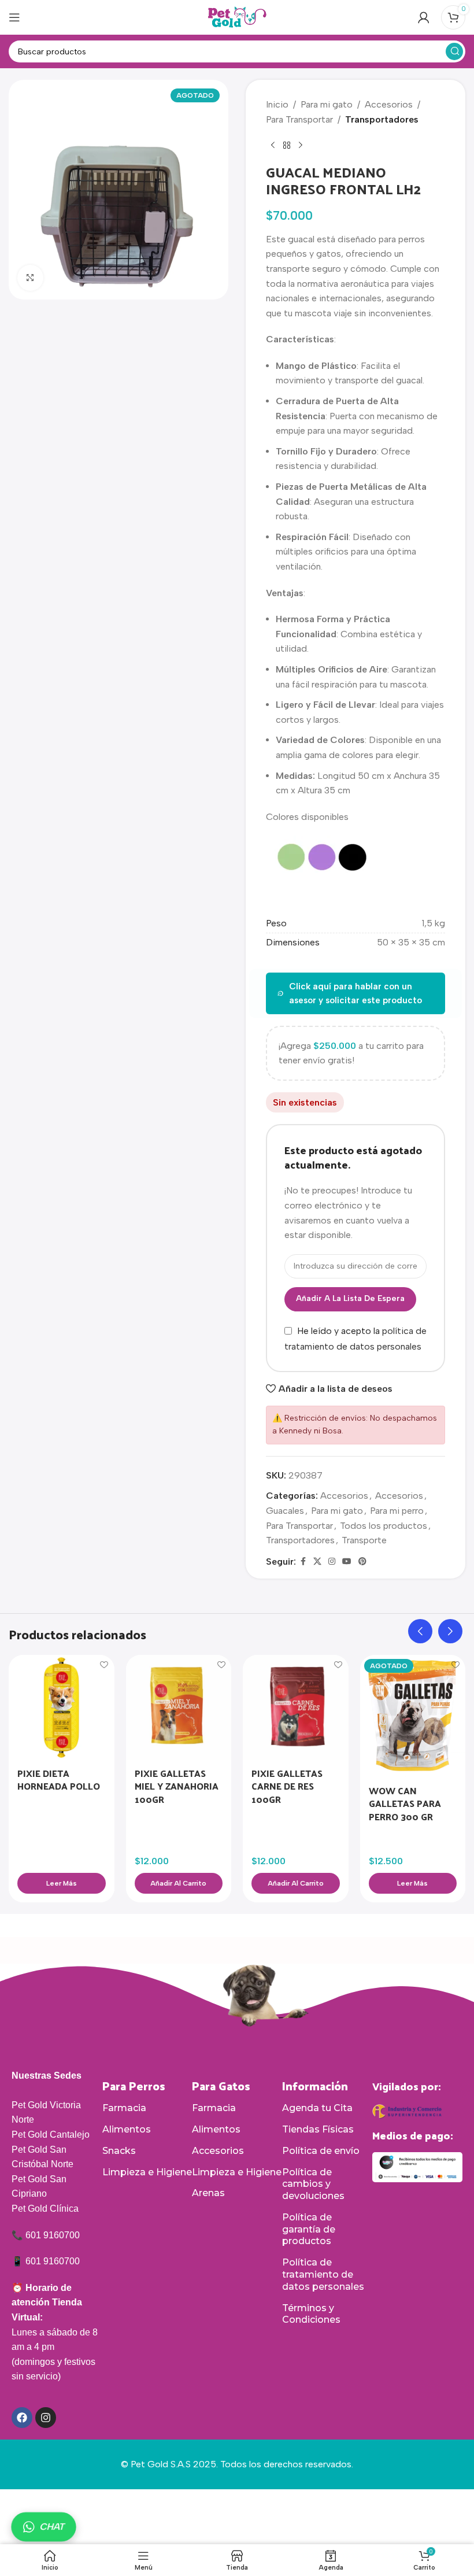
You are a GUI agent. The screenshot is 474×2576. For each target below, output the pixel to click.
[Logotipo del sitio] (237, 16)
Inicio (277, 104)
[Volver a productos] (287, 145)
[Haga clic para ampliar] (30, 278)
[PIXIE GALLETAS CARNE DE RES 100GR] (296, 1708)
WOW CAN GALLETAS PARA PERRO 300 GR (405, 1803)
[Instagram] (46, 2418)
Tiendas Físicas (318, 2129)
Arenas (208, 2193)
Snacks (119, 2151)
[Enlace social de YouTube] (347, 1562)
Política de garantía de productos (309, 2229)
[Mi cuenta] (424, 17)
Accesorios (389, 104)
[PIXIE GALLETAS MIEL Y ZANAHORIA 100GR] (179, 1708)
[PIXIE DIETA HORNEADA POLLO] (62, 1708)
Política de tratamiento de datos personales (323, 2274)
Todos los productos (384, 1526)
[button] (179, 1883)
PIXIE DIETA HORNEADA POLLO (59, 1779)
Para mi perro (397, 1511)
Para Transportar (299, 119)
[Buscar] (454, 51)
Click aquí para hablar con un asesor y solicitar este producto (355, 993)
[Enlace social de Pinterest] (362, 1562)
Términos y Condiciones (311, 2314)
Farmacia (124, 2108)
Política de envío (321, 2151)
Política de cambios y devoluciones (313, 2184)
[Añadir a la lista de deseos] (104, 1665)
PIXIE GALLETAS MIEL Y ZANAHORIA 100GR (177, 1786)
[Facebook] (22, 2418)
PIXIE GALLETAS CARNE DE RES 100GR (287, 1786)
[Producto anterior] (273, 145)
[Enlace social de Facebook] (303, 1562)
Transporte (364, 1540)
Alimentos (127, 2129)
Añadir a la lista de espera (350, 1298)
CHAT (52, 2527)
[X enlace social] (317, 1562)
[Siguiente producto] (301, 145)
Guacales (285, 1511)
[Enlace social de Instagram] (332, 1562)
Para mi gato (327, 104)
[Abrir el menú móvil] (14, 17)
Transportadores (382, 119)
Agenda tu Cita (317, 2108)
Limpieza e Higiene (147, 2172)
